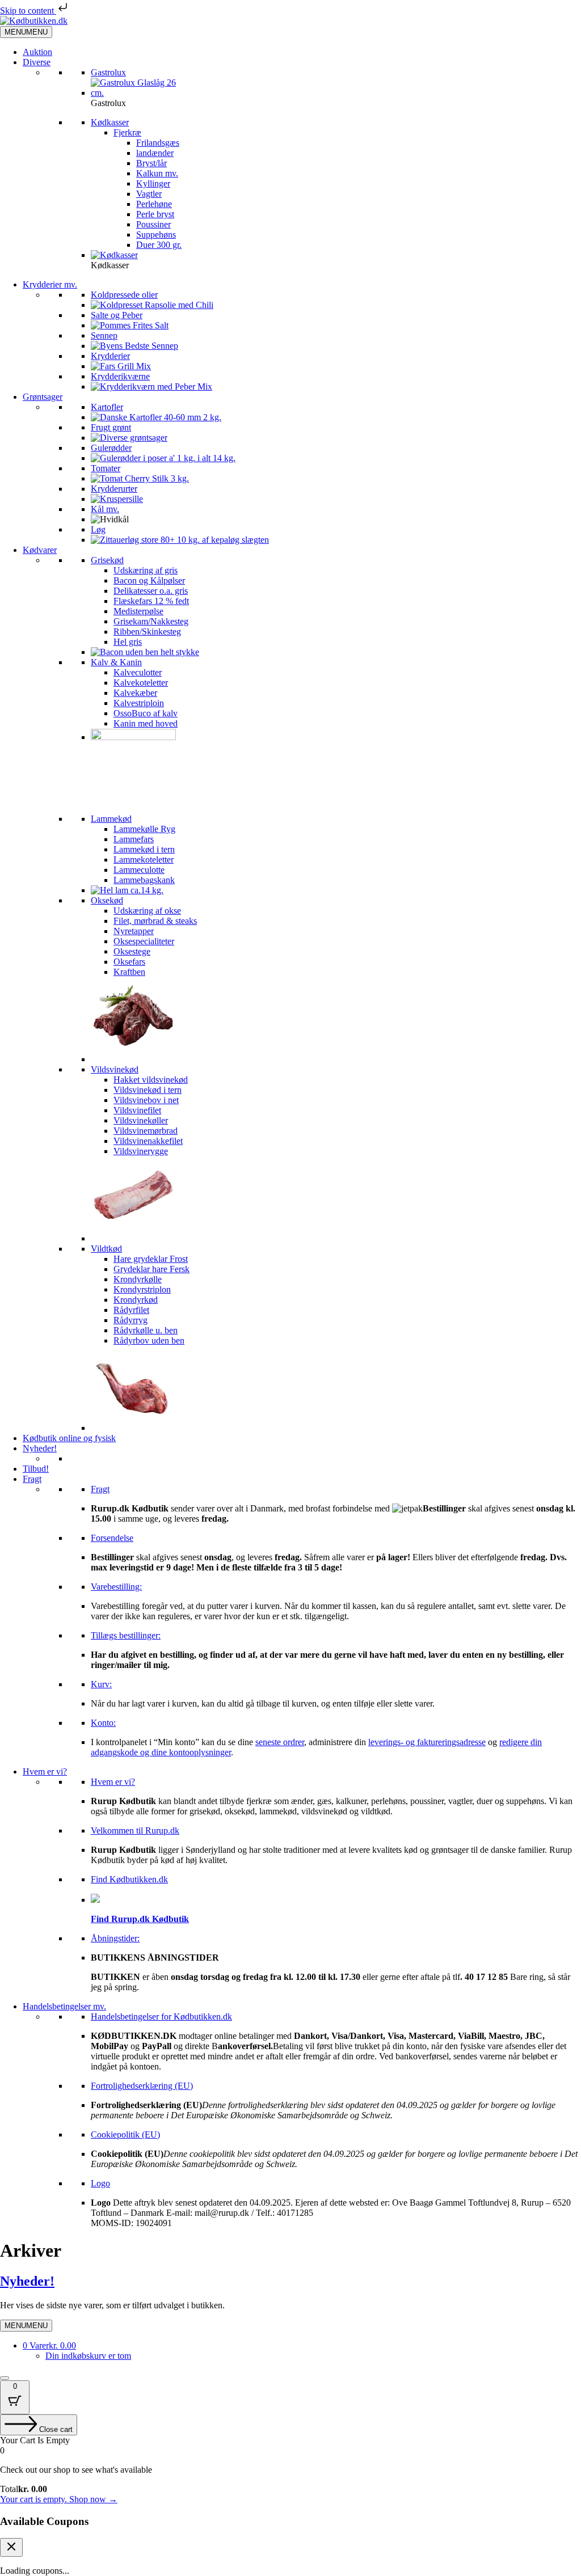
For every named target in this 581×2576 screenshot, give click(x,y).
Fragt (32, 1479)
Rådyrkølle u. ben (146, 1330)
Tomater (106, 468)
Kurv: (101, 1684)
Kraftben (129, 972)
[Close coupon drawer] (11, 2547)
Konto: (103, 1723)
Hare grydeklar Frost (151, 1259)
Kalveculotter (138, 672)
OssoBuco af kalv (146, 713)
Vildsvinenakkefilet (148, 1141)
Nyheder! (40, 1448)
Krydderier (110, 356)
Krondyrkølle (138, 1279)
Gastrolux (108, 72)
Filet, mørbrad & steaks (155, 921)
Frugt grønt (111, 427)
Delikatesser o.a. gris (151, 591)
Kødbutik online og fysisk (69, 1438)
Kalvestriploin (139, 703)
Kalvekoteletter (141, 683)
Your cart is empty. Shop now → (59, 2499)
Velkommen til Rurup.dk (135, 1830)
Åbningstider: (115, 1938)
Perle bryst (155, 214)
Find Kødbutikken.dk (129, 1879)
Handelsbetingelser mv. (64, 2006)
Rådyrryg (130, 1320)
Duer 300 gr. (159, 245)
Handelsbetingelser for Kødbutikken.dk (161, 2017)
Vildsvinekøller (141, 1120)
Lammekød (111, 819)
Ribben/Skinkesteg (147, 632)
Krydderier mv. (50, 284)
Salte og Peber (117, 315)
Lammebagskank (144, 880)
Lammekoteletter (144, 860)
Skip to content (28, 10)
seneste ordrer (280, 1742)
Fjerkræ (127, 132)
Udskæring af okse (147, 911)
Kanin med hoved (146, 723)
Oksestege (132, 951)
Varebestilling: (116, 1587)
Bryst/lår (151, 163)
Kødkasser (110, 122)
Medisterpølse (138, 611)
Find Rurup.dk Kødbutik (140, 1919)
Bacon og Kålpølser (149, 580)
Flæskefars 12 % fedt (151, 601)
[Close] (5, 2378)
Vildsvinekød (115, 1069)
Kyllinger (153, 183)
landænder (155, 153)
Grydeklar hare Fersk (151, 1269)
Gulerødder (111, 448)
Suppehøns (156, 235)
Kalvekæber (135, 693)
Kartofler (107, 407)
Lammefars (134, 839)
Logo (100, 2183)
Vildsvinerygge (141, 1151)
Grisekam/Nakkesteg (151, 621)
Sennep (104, 335)
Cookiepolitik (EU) (125, 2134)
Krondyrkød (136, 1300)
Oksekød (107, 900)
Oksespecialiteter (144, 941)
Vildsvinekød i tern (148, 1090)
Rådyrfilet (131, 1310)
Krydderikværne (120, 376)
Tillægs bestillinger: (126, 1635)
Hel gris (128, 642)
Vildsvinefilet (137, 1110)
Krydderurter (114, 489)
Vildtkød (106, 1249)
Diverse (37, 62)
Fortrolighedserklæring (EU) (142, 2086)
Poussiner (153, 224)
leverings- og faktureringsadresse (427, 1742)
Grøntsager (43, 397)
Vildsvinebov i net (146, 1100)
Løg (98, 529)
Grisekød (107, 560)
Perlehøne (154, 204)
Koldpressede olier (124, 295)
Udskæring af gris (146, 570)
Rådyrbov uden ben (149, 1340)
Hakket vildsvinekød (151, 1080)
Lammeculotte (139, 870)
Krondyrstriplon (142, 1289)
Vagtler (149, 194)
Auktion (37, 52)
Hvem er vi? (45, 1771)
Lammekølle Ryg (144, 829)
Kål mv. (105, 509)
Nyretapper (134, 931)
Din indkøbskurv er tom (88, 2356)
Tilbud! (36, 1469)
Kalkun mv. (157, 173)
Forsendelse (112, 1538)
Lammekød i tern (144, 849)
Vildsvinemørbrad (146, 1131)
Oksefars (129, 962)
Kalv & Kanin (116, 662)
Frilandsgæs (158, 143)
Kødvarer (40, 550)
